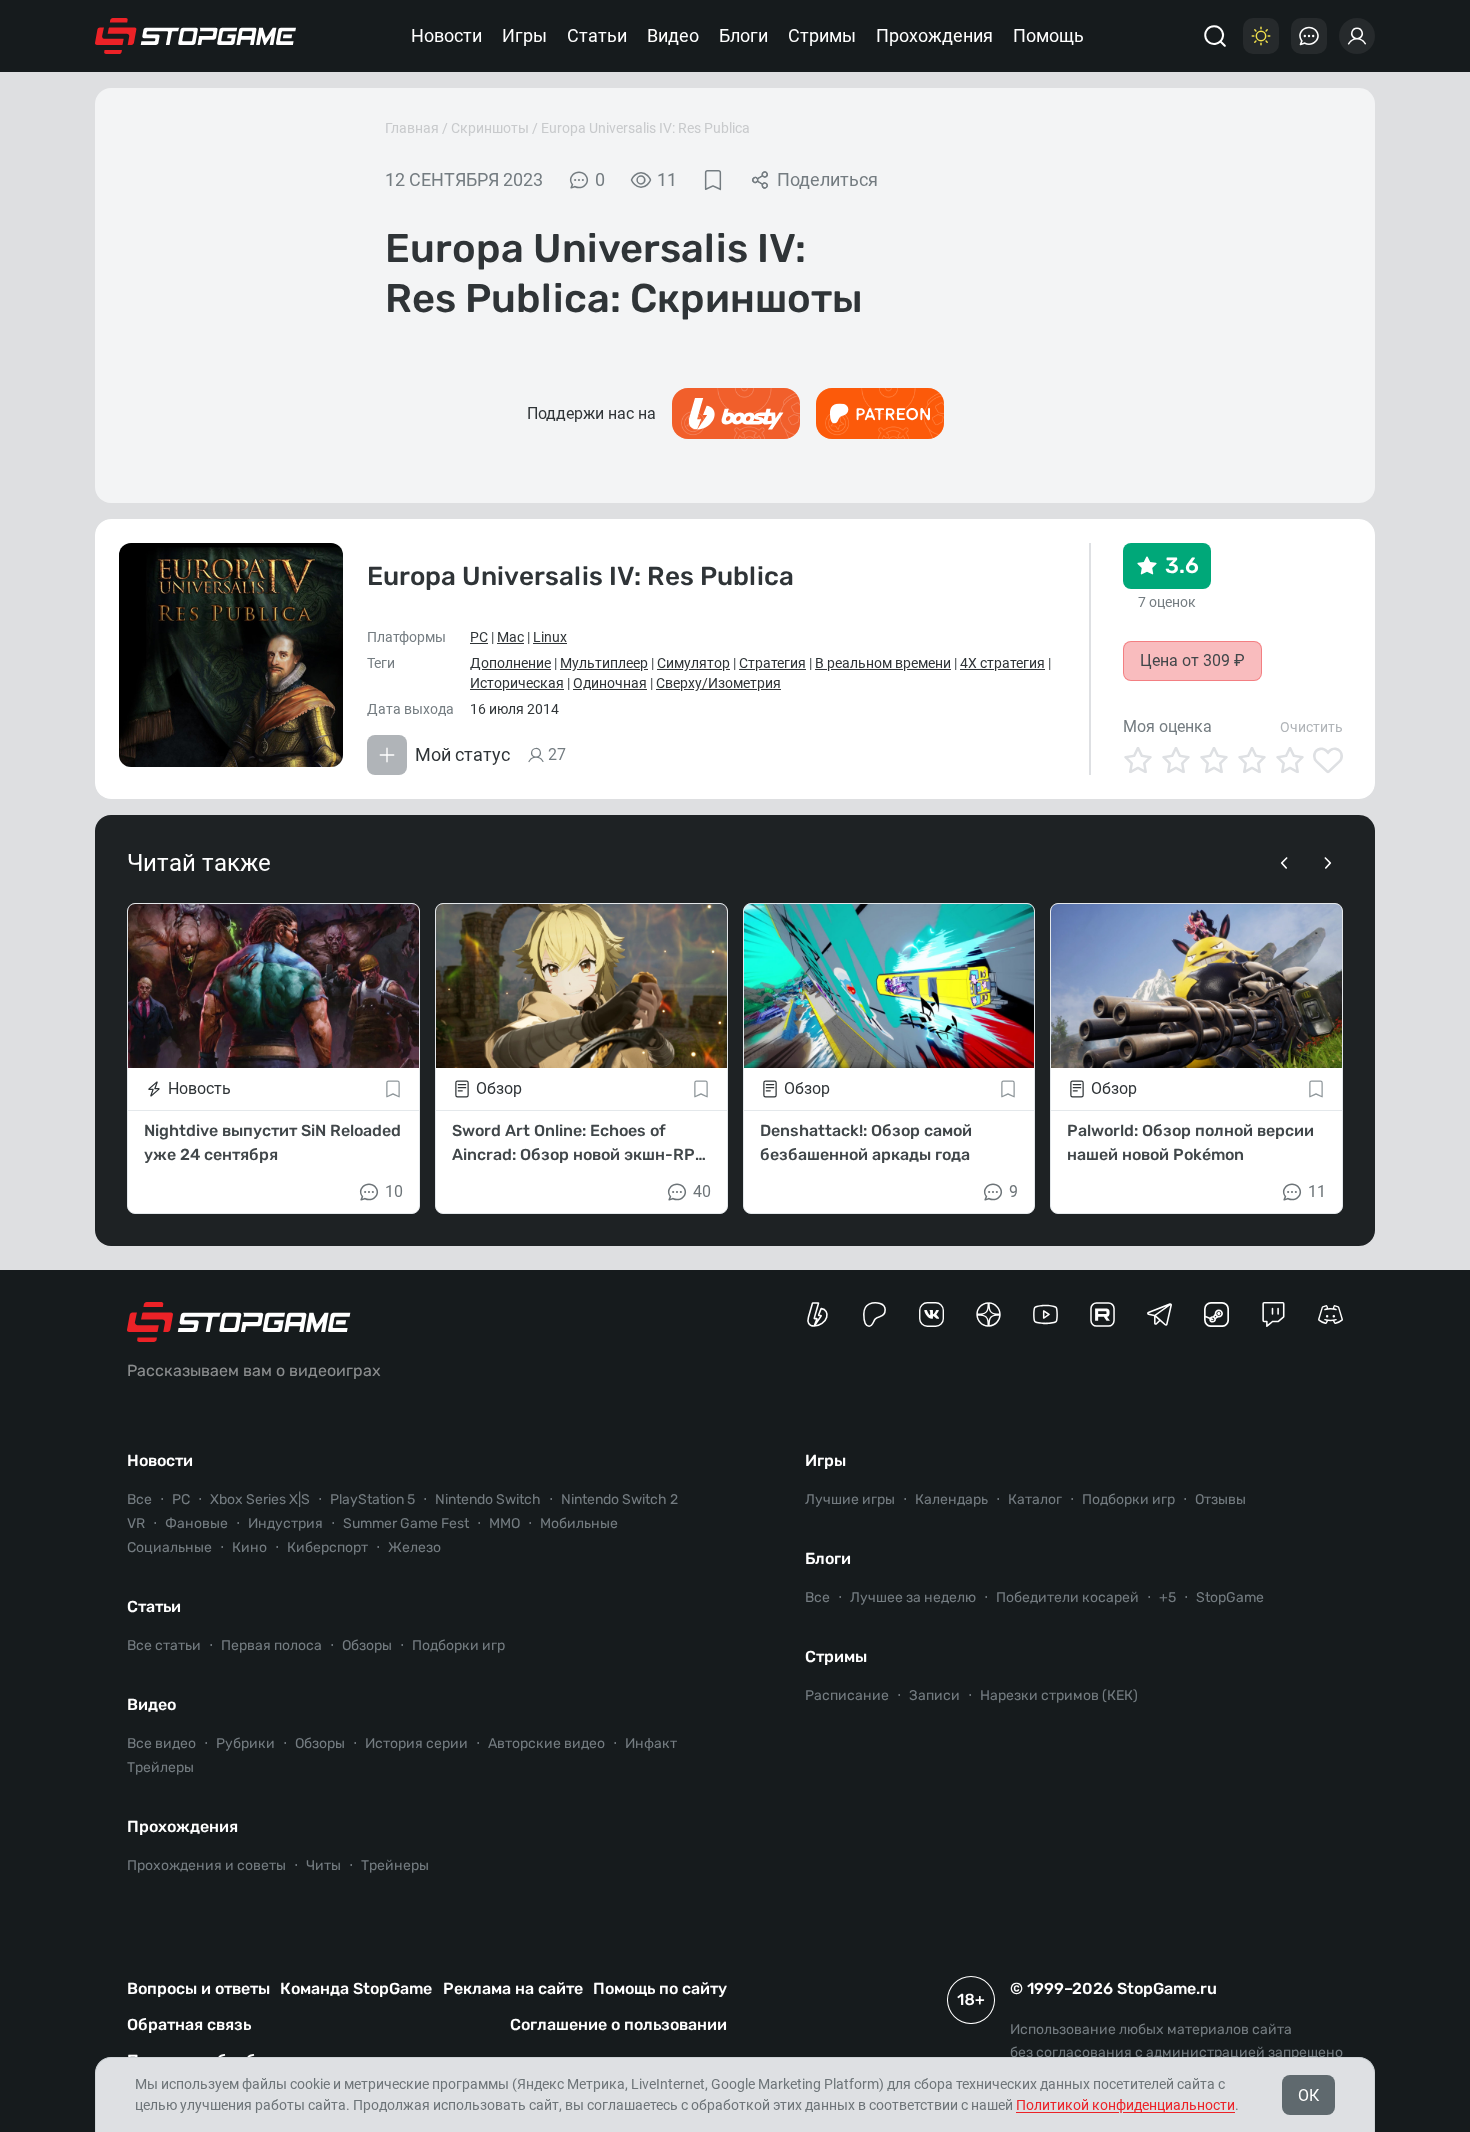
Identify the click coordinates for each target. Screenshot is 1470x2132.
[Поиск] (1215, 36)
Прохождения (934, 35)
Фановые (196, 1523)
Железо (414, 1547)
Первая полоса (271, 1645)
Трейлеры (160, 1767)
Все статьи (164, 1645)
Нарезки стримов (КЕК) (1059, 1695)
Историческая (517, 683)
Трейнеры (395, 1865)
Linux (550, 637)
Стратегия (772, 663)
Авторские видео (546, 1743)
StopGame (1230, 1597)
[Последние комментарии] (1309, 36)
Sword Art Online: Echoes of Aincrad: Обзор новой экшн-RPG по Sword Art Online (579, 1144)
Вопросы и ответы (198, 1988)
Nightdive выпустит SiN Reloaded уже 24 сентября (272, 1142)
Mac (510, 637)
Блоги (743, 35)
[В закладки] (713, 180)
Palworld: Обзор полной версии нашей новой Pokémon (1190, 1142)
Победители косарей (1067, 1597)
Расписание (847, 1695)
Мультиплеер (604, 663)
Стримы (822, 35)
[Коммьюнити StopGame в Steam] (1216, 1314)
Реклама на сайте (513, 1988)
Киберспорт (327, 1547)
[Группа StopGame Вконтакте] (931, 1314)
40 (702, 1191)
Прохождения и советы (206, 1865)
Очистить (1311, 727)
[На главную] (196, 36)
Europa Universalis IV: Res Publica (645, 128)
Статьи (597, 35)
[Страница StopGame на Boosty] (817, 1314)
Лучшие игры (850, 1499)
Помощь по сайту (660, 1988)
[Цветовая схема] (1261, 36)
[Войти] (1357, 36)
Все (139, 1499)
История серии (416, 1743)
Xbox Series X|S (260, 1499)
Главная (412, 128)
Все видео (161, 1743)
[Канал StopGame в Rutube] (1102, 1314)
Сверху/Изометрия (718, 683)
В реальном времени (883, 663)
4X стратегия (1002, 663)
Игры (524, 35)
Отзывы (1220, 1499)
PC (479, 637)
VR (136, 1523)
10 (394, 1191)
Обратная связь (189, 2024)
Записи (934, 1695)
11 (1317, 1191)
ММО (504, 1523)
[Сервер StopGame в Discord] (1330, 1314)
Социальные (169, 1547)
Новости (446, 35)
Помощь (1048, 35)
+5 (1167, 1597)
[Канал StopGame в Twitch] (1273, 1314)
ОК (1308, 2095)
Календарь (951, 1499)
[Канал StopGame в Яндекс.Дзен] (988, 1314)
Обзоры (367, 1645)
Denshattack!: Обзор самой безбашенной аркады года (866, 1142)
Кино (249, 1547)
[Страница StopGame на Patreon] (874, 1314)
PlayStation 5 (372, 1499)
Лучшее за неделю (913, 1597)
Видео (673, 35)
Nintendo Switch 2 (619, 1499)
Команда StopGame (356, 1988)
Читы (323, 1865)
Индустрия (285, 1523)
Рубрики (245, 1743)
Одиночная (610, 683)
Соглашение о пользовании (618, 2024)
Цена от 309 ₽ (1192, 660)
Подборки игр (458, 1645)
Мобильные (579, 1523)
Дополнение (510, 663)
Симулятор (693, 663)
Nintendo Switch (488, 1499)
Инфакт (651, 1743)
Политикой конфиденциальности (1125, 2105)
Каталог (1035, 1499)
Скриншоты (490, 128)
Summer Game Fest (406, 1523)
